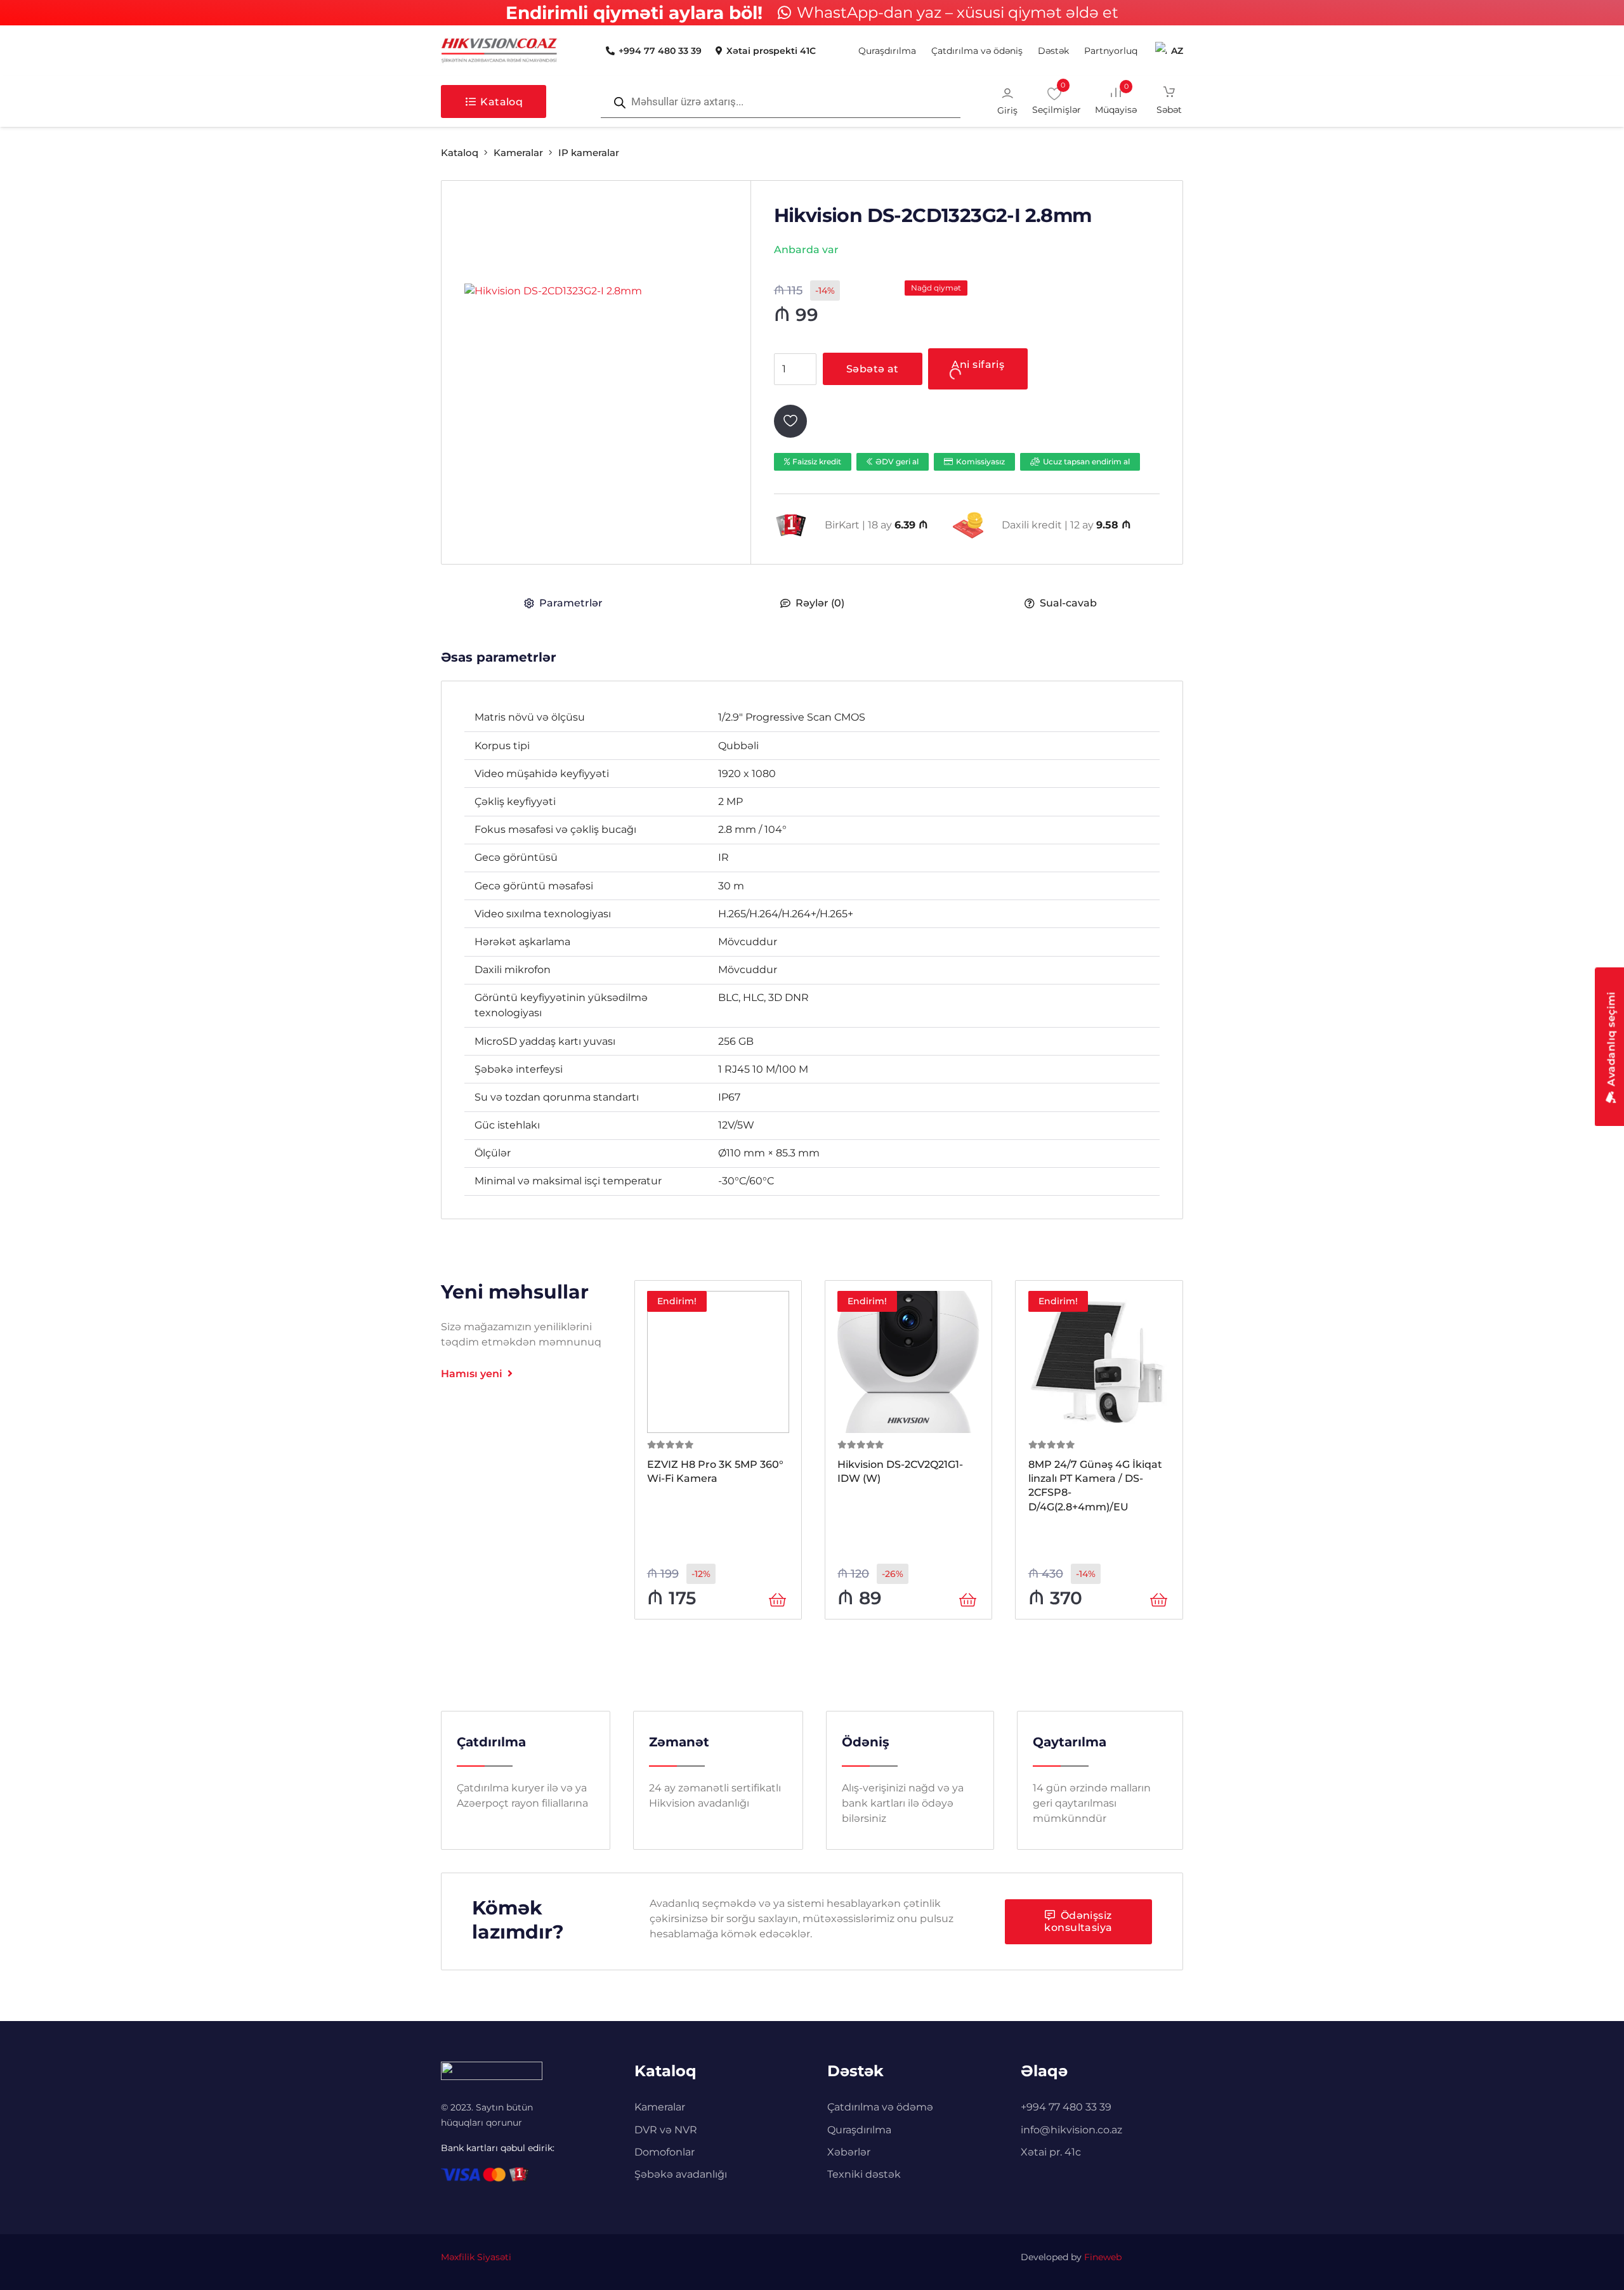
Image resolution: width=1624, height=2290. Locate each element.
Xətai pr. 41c (1051, 2152)
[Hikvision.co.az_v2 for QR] (499, 51)
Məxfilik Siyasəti (476, 2257)
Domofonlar (665, 2152)
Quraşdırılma (859, 2130)
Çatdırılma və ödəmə (880, 2107)
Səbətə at (873, 369)
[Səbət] (1169, 101)
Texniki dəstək (864, 2174)
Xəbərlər (849, 2152)
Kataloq (460, 153)
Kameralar (518, 153)
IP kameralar (589, 153)
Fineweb (1103, 2257)
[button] (1074, 51)
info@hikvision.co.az (1071, 2130)
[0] (1125, 101)
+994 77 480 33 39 (1066, 2107)
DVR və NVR (666, 2130)
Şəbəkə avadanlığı (681, 2174)
